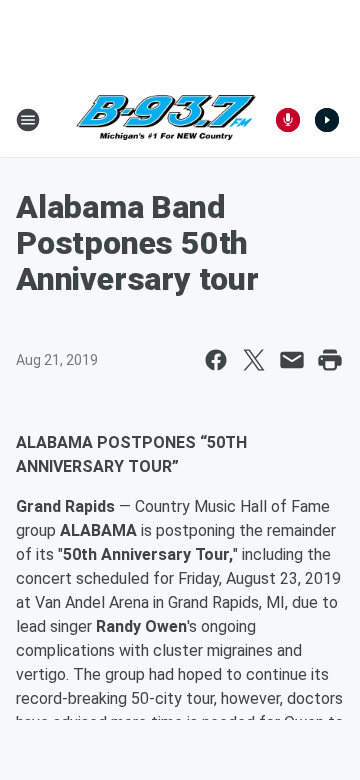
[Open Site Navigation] (28, 120)
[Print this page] (330, 360)
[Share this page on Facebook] (216, 360)
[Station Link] (166, 120)
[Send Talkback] (288, 120)
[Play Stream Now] (327, 120)
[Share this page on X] (254, 360)
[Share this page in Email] (292, 360)
